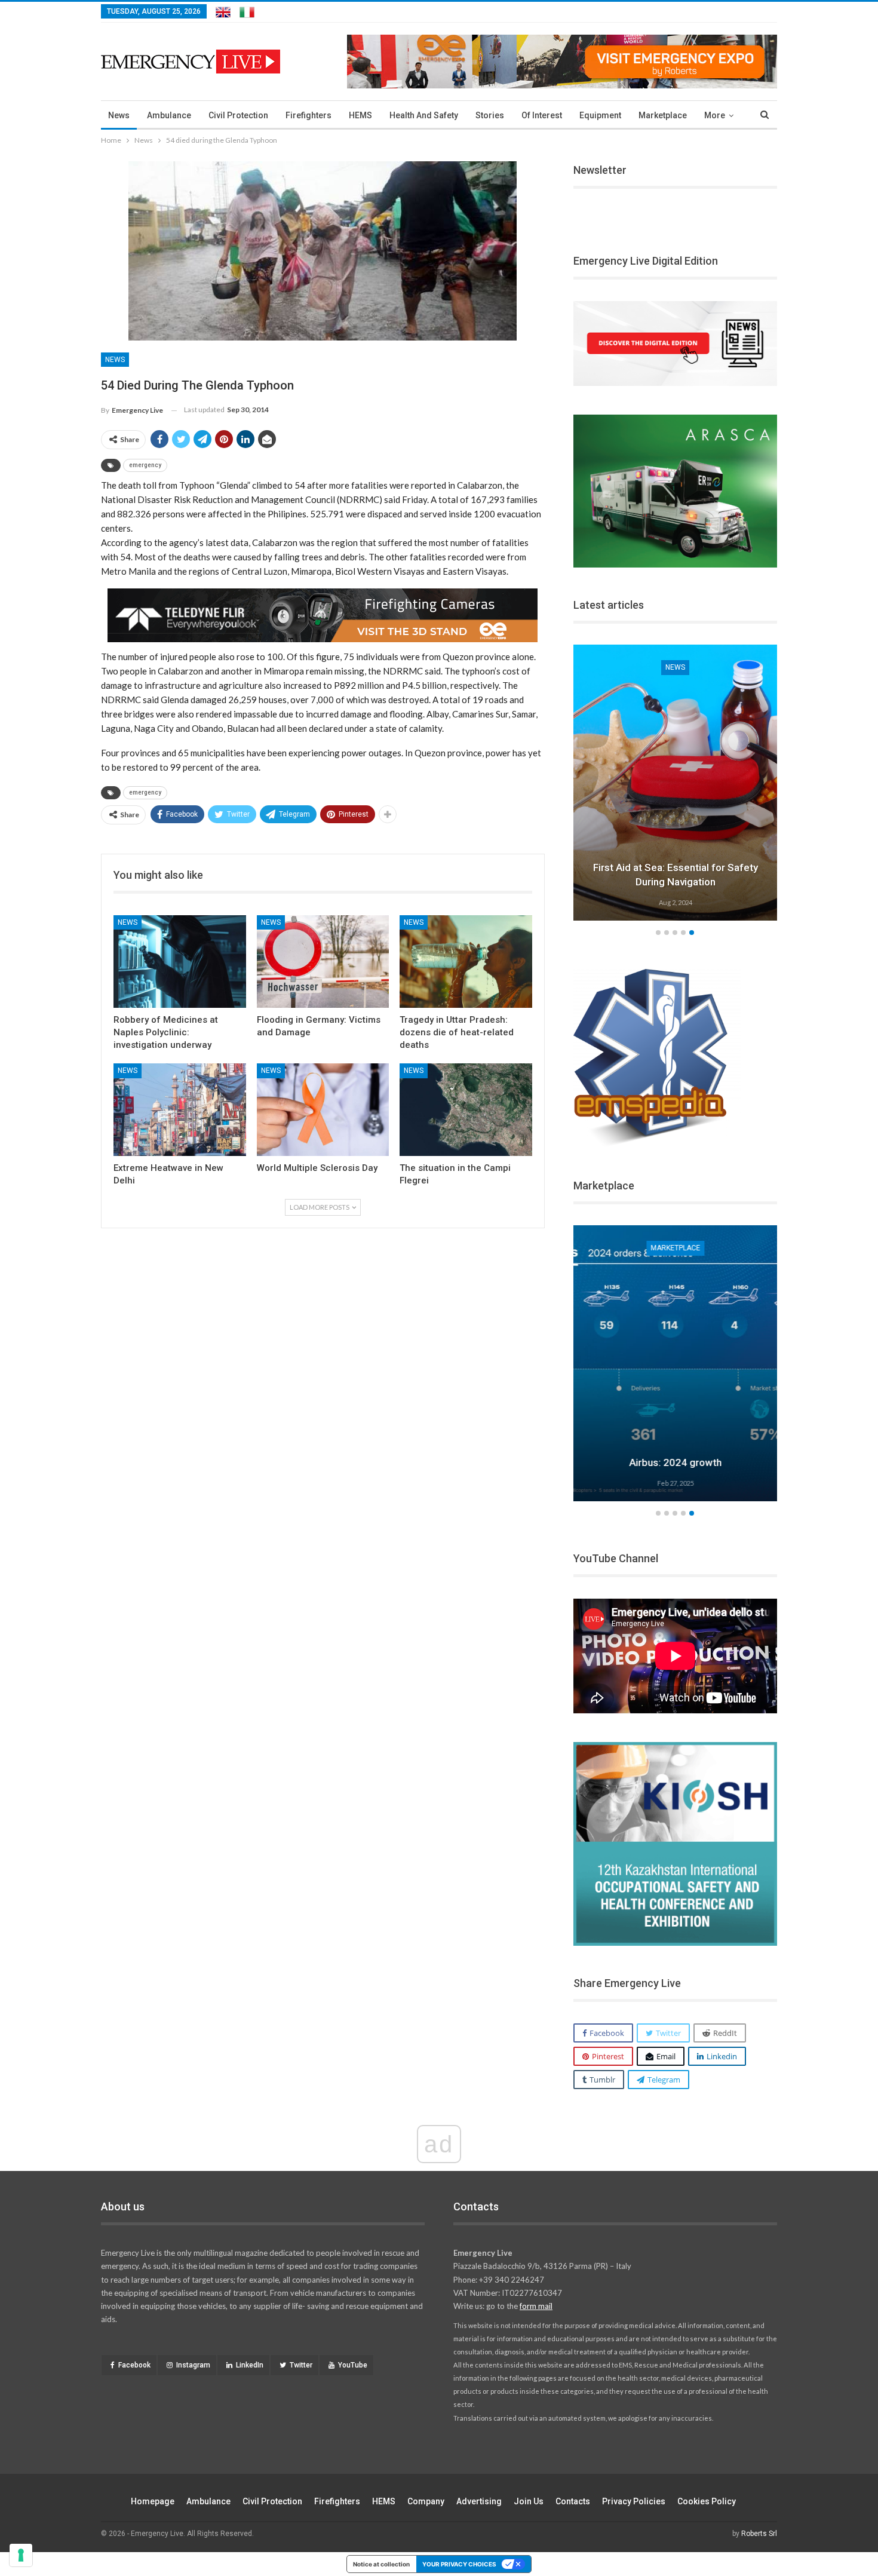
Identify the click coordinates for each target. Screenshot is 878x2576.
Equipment (600, 115)
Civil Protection (238, 115)
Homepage (153, 2501)
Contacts (573, 2501)
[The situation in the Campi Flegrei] (466, 1110)
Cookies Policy (707, 2501)
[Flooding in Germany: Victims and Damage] (323, 962)
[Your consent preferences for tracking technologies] (21, 2555)
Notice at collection (381, 2564)
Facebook (134, 2365)
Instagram (193, 2365)
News (119, 115)
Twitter (301, 2365)
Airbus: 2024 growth (675, 1462)
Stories (490, 115)
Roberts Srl (759, 2534)
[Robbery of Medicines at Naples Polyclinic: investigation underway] (180, 962)
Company (426, 2501)
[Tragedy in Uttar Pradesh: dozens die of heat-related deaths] (466, 962)
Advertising (479, 2501)
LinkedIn (250, 2365)
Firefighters (308, 115)
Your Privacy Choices (459, 2564)
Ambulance (169, 115)
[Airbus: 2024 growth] (676, 1363)
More (715, 115)
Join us (529, 2501)
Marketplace (663, 115)
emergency (145, 465)
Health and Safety (424, 115)
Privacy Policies (634, 2501)
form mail (536, 2306)
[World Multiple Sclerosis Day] (323, 1110)
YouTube (353, 2365)
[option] (676, 784)
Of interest (542, 115)
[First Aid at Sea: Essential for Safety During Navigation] (676, 783)
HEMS (360, 115)
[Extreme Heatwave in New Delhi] (180, 1110)
